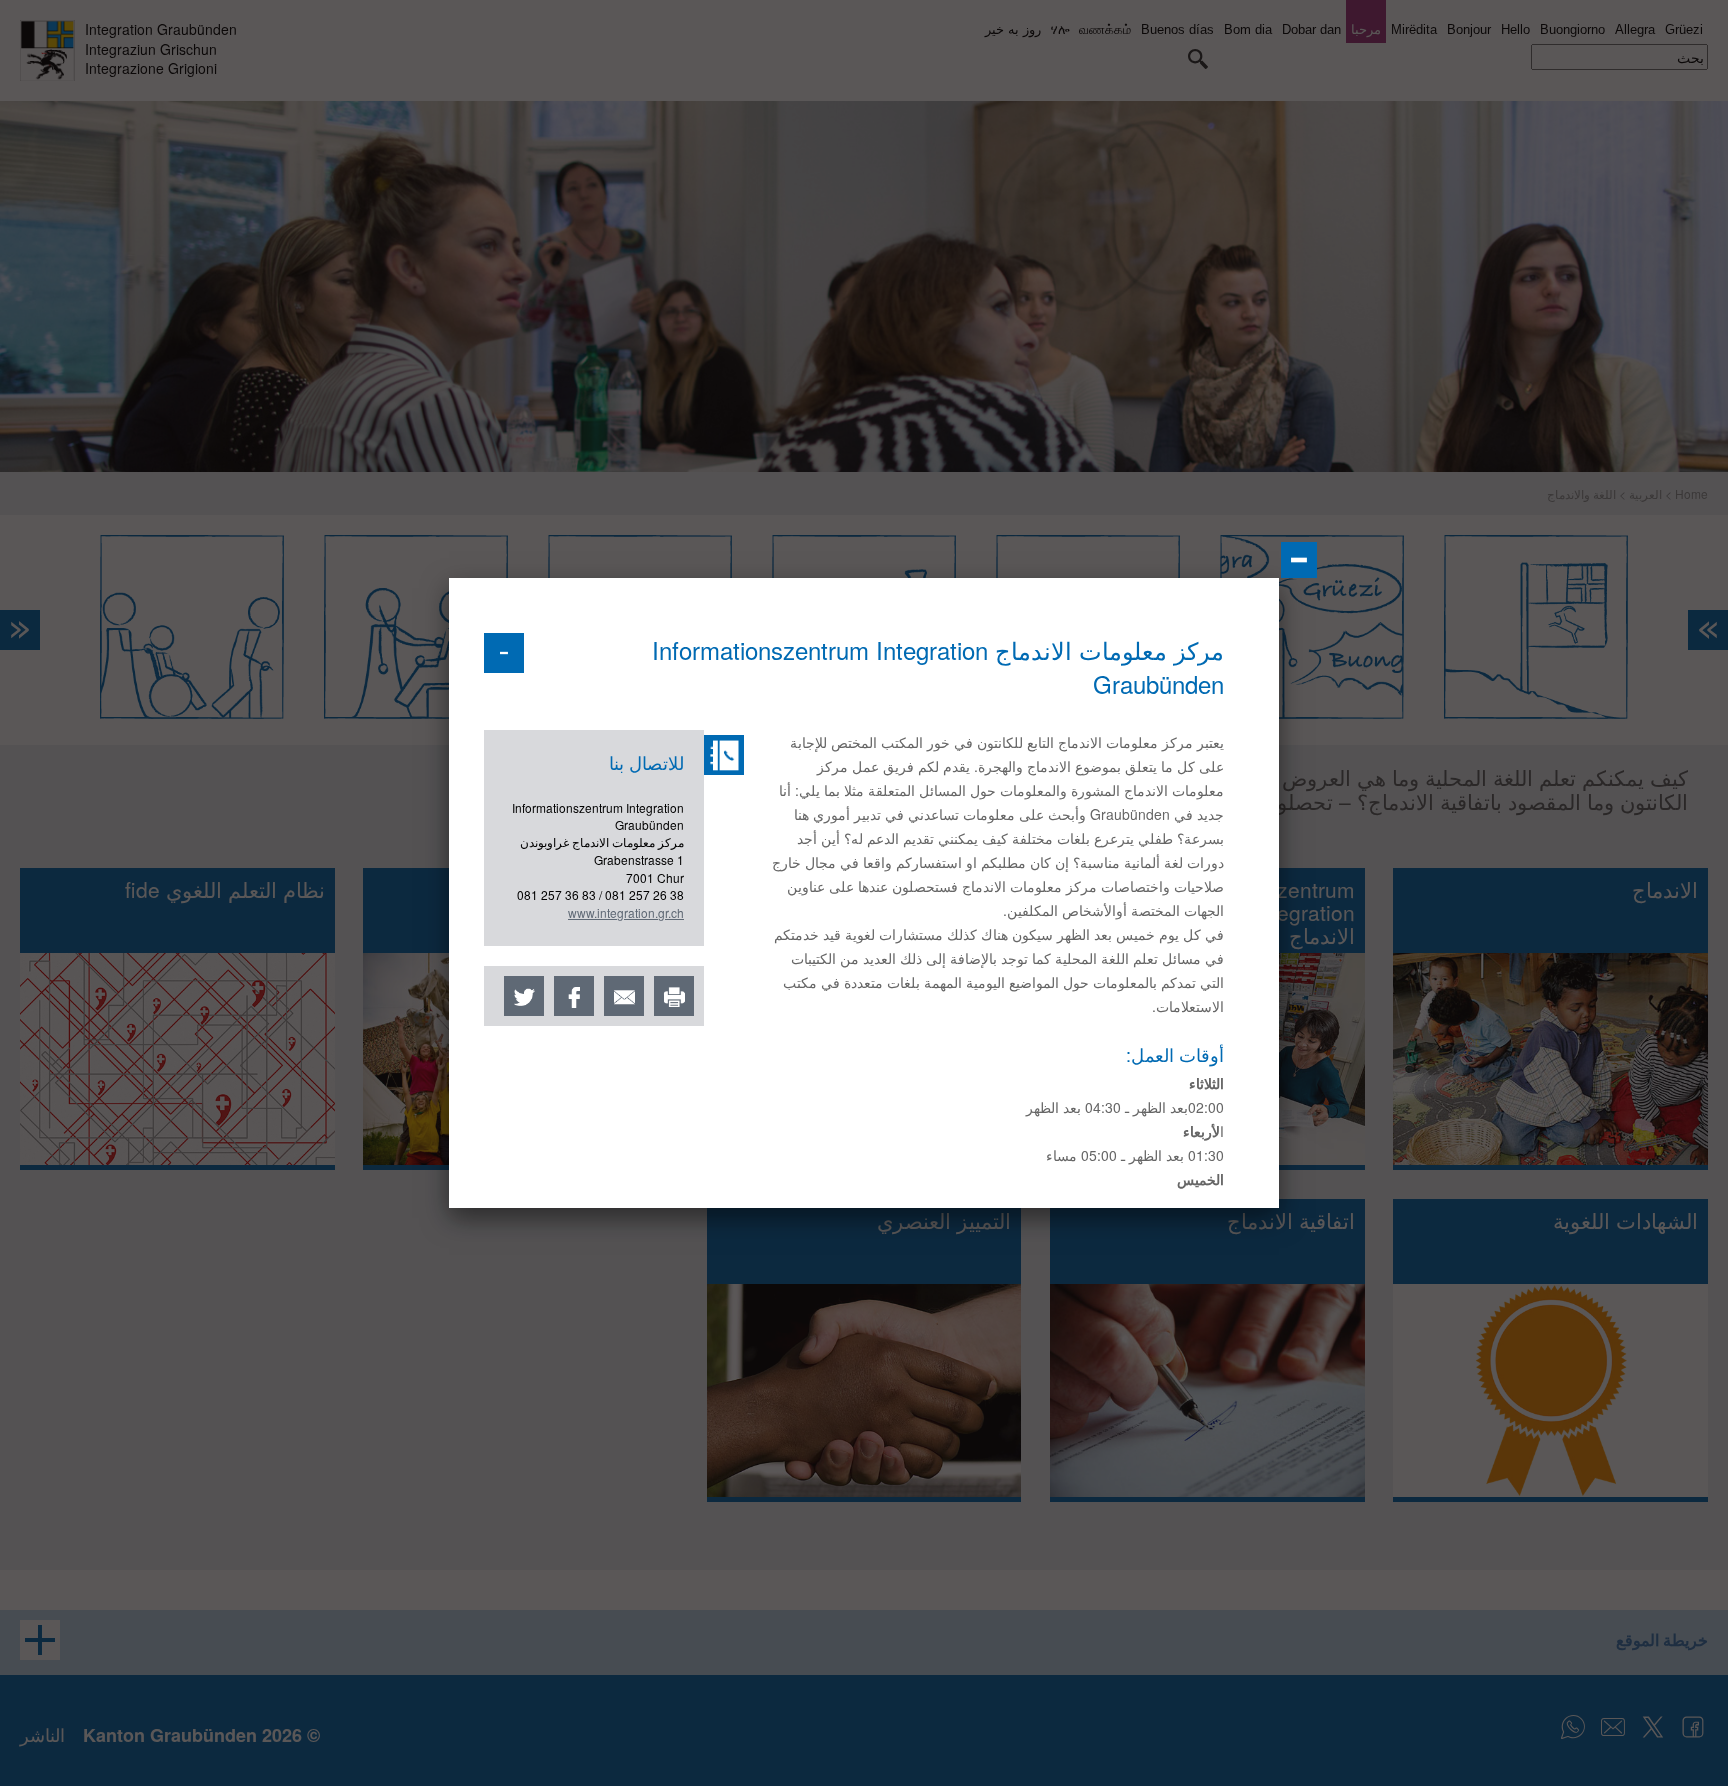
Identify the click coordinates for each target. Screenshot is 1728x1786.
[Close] (1299, 560)
